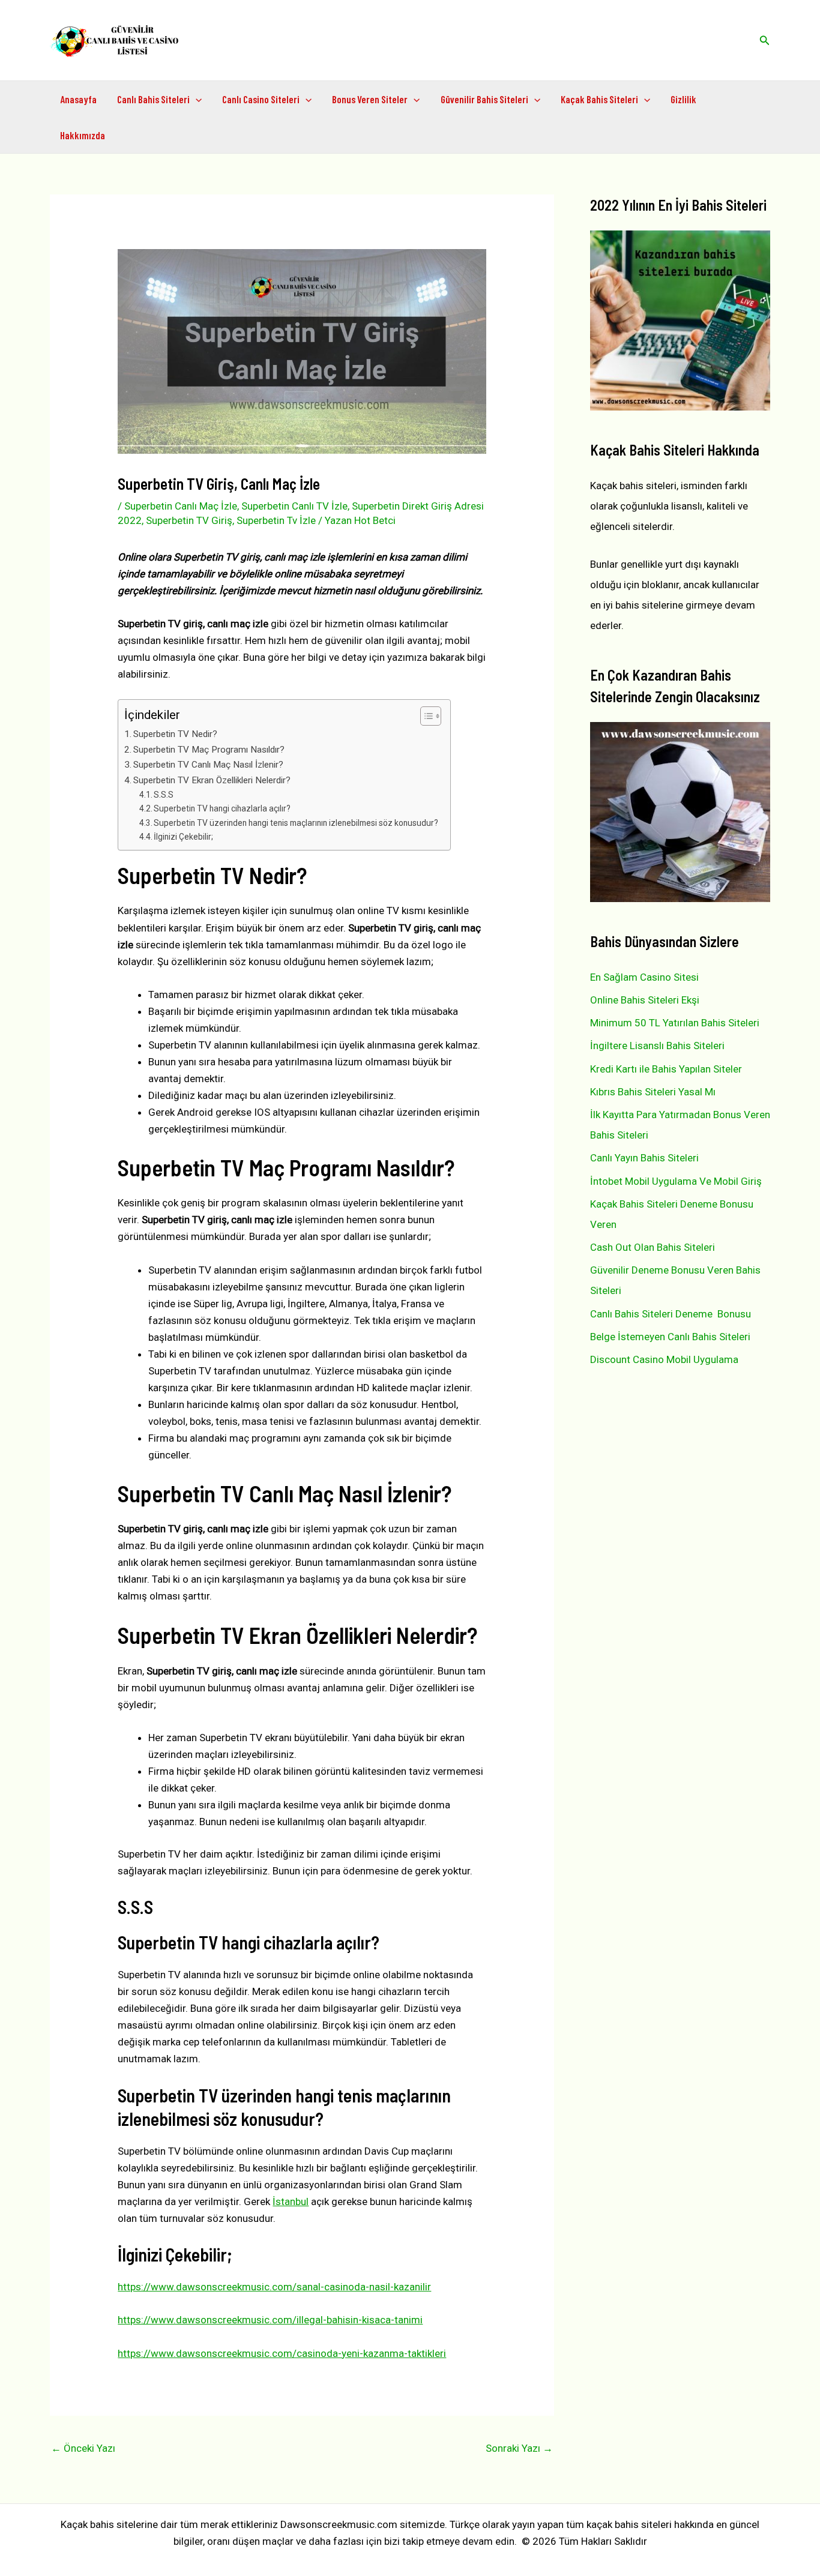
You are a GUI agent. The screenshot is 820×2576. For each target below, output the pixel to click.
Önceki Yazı (83, 2448)
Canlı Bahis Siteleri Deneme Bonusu (671, 1314)
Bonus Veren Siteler (370, 99)
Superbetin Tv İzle (276, 520)
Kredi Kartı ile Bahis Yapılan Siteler (666, 1069)
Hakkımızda (83, 135)
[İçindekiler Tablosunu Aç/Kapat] (425, 716)
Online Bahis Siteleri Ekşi (645, 1000)
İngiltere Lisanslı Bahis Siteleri (657, 1046)
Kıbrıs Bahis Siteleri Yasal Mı (653, 1092)
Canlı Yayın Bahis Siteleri (644, 1158)
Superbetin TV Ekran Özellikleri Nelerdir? (212, 780)
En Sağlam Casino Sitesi (644, 977)
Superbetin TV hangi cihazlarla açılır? (222, 808)
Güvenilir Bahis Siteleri (484, 99)
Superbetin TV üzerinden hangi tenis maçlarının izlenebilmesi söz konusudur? (296, 823)
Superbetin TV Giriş (189, 520)
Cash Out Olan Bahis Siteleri (653, 1247)
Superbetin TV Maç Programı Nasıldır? (209, 750)
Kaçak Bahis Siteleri (599, 99)
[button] (765, 41)
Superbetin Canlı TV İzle (294, 506)
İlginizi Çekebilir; (183, 837)
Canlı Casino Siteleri (261, 99)
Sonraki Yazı (519, 2448)
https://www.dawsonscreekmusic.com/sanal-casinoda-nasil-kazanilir (274, 2287)
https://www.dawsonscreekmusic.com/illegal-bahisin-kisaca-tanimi (270, 2320)
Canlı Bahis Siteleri (153, 99)
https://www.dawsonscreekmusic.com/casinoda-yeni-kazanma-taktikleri (282, 2353)
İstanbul (291, 2201)
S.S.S (164, 795)
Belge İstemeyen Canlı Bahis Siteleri (670, 1337)
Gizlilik (683, 99)
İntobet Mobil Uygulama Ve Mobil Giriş (676, 1181)
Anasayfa (78, 99)
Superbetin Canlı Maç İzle (181, 506)
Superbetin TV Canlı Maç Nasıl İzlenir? (208, 765)
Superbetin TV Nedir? (175, 734)
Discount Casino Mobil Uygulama (664, 1359)
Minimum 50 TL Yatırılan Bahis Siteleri (675, 1023)
